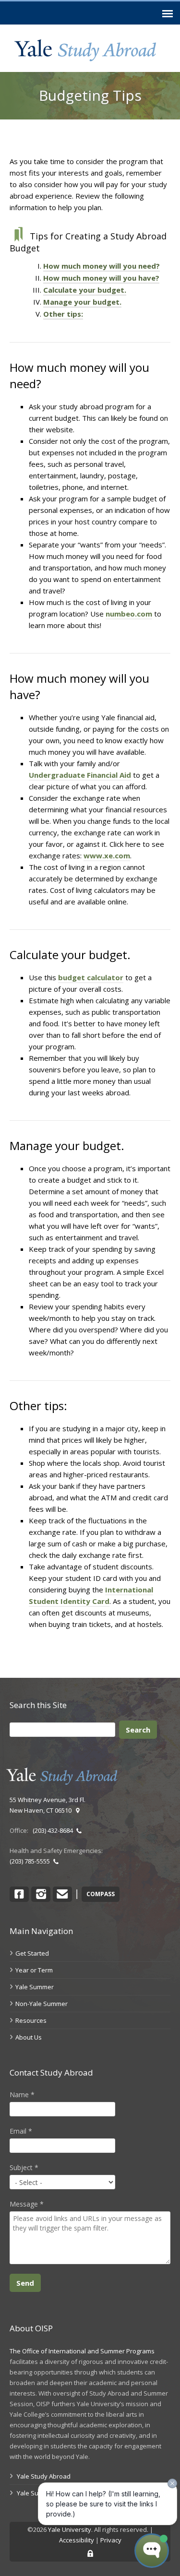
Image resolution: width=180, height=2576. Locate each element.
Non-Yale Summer (42, 2004)
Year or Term (34, 1970)
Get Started (32, 1953)
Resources (31, 2020)
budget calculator (91, 977)
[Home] (85, 50)
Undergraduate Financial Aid (80, 775)
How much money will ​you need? (102, 266)
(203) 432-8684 (54, 1830)
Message (27, 2204)
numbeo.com (129, 614)
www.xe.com (107, 855)
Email (21, 2131)
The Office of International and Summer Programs (82, 2351)
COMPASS (101, 1894)
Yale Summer (35, 1987)
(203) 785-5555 (31, 1861)
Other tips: (63, 314)
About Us (29, 2037)
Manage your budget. (82, 302)
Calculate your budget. (85, 290)
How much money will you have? (101, 278)
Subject (24, 2167)
